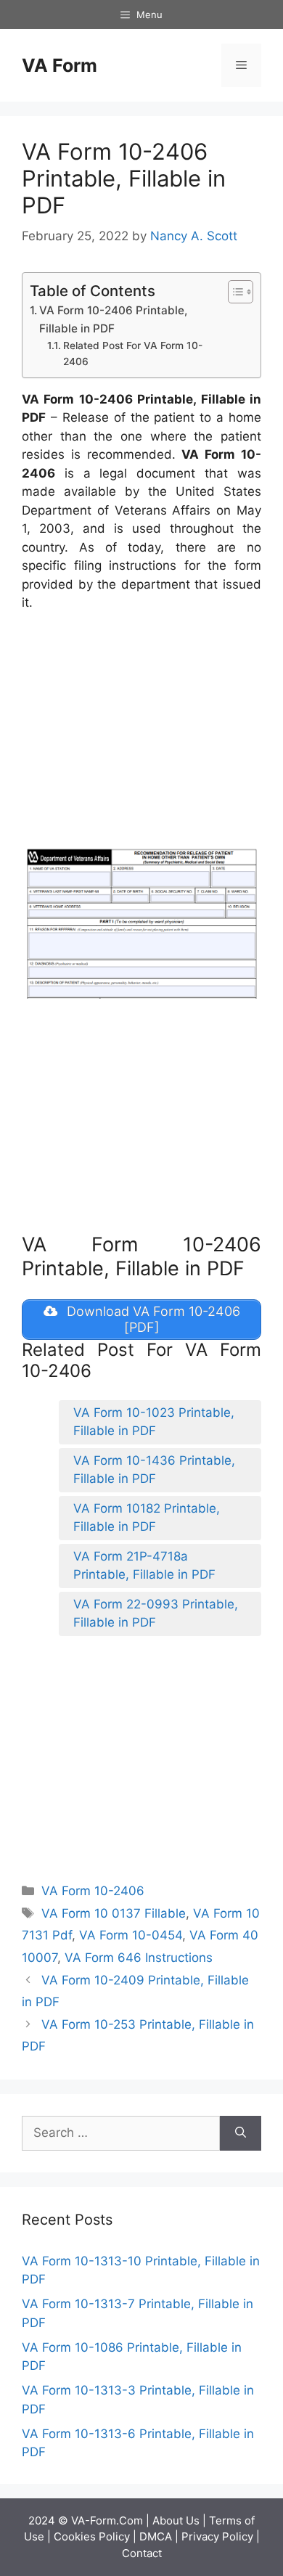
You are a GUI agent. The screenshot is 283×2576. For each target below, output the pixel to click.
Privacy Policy (217, 2536)
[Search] (241, 2133)
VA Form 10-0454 (131, 1935)
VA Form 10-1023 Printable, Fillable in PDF (154, 1422)
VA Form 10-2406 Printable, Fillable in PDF (113, 319)
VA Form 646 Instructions (139, 1958)
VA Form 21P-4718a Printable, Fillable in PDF (144, 1566)
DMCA (156, 2536)
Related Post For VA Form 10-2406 (133, 353)
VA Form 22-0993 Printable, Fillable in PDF (156, 1614)
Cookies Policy (92, 2536)
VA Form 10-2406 (93, 1891)
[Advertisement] (144, 732)
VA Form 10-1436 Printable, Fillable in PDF (154, 1470)
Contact (142, 2553)
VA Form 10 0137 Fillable (114, 1913)
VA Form (60, 65)
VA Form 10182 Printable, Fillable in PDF (147, 1518)
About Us (176, 2520)
